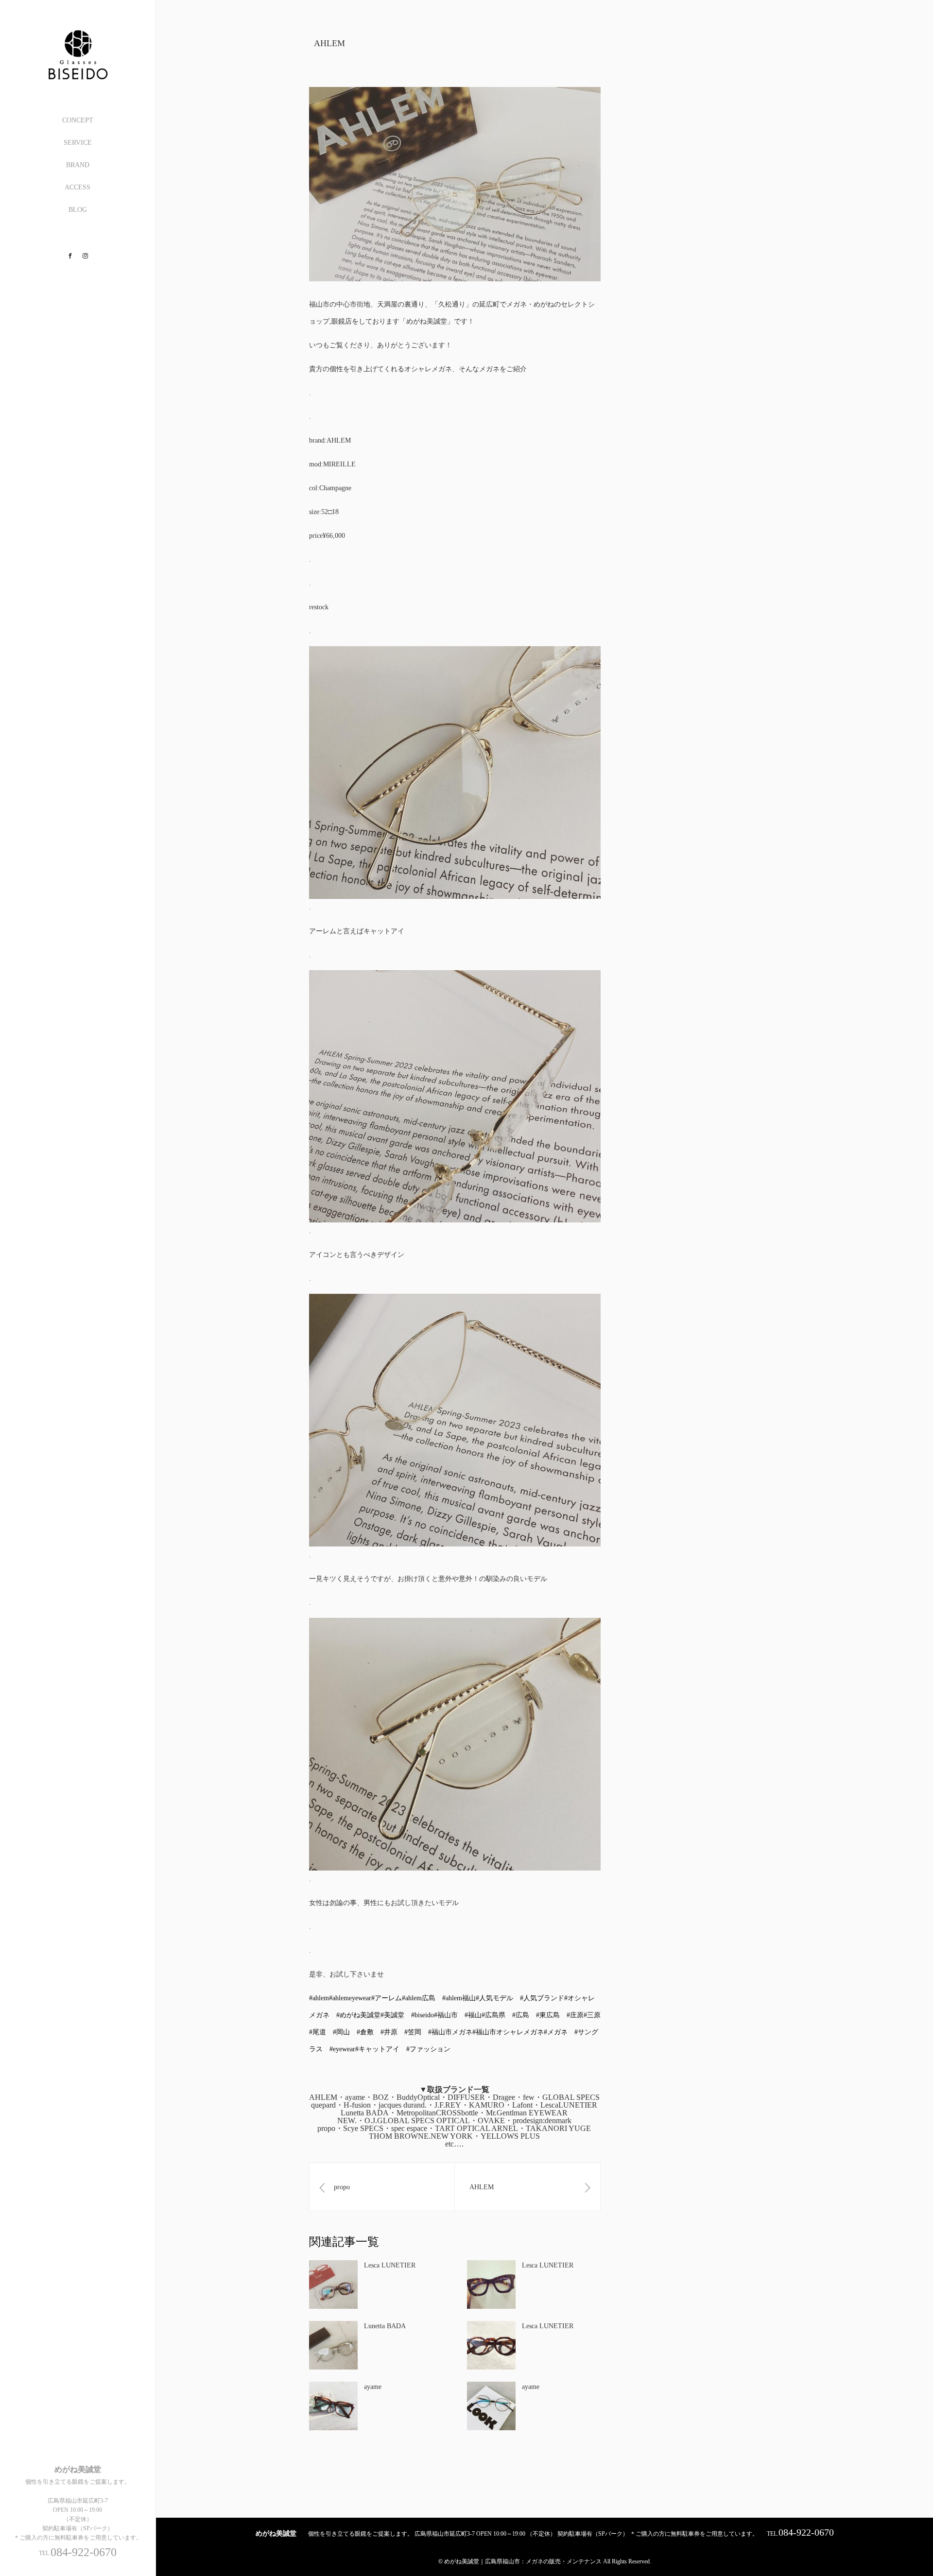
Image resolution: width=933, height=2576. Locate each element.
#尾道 (318, 2032)
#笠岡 (413, 2032)
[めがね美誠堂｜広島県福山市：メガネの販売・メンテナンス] (78, 76)
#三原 (592, 2015)
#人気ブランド (542, 1998)
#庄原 (575, 2015)
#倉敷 (365, 2032)
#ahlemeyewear (350, 1998)
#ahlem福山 (459, 1998)
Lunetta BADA (385, 2326)
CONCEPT (78, 120)
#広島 (521, 2015)
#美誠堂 (392, 2015)
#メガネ (556, 2032)
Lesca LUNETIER (390, 2265)
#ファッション (428, 2049)
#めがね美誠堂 (358, 2015)
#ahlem (319, 1998)
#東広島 (548, 2015)
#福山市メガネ (450, 2032)
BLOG (78, 210)
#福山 (473, 2015)
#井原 (389, 2032)
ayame (373, 2387)
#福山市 (446, 2015)
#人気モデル (494, 1998)
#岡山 (341, 2032)
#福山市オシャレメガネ (508, 2032)
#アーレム (387, 1998)
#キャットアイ (377, 2049)
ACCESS (78, 187)
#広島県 (493, 2015)
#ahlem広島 (419, 1998)
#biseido (423, 2015)
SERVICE (78, 143)
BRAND (78, 165)
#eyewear (342, 2049)
